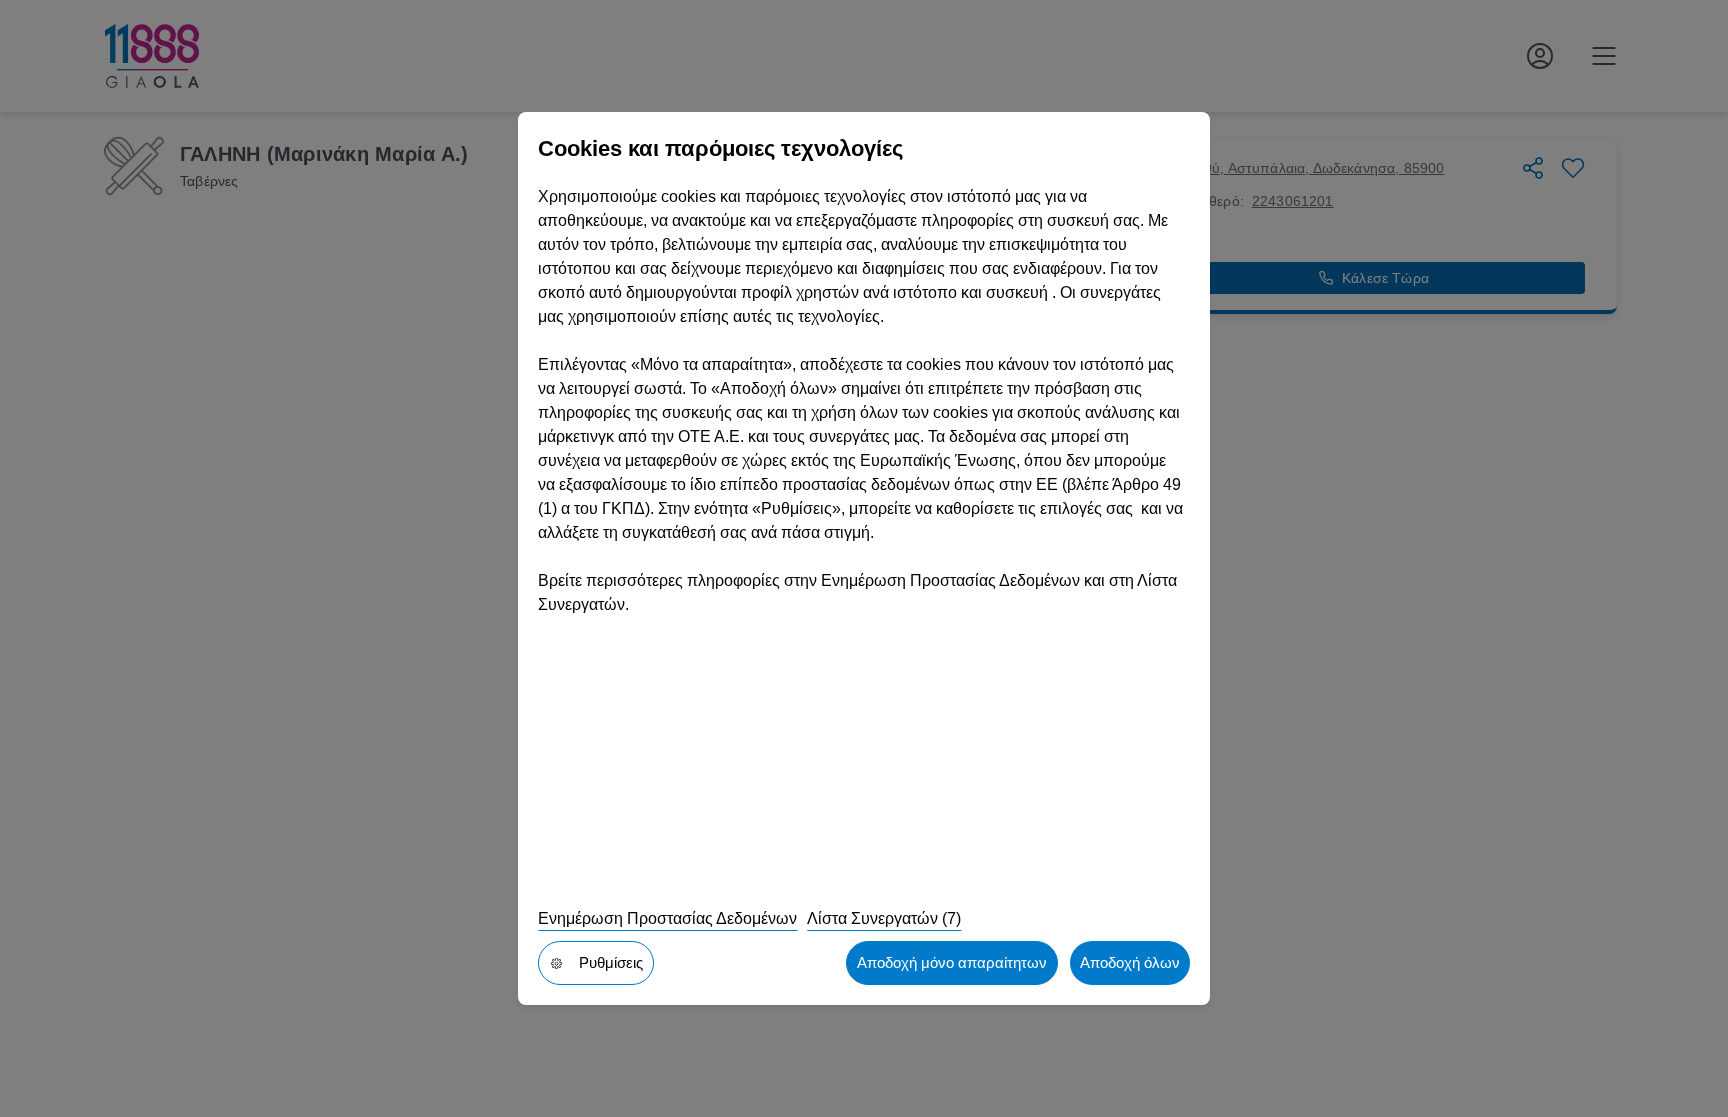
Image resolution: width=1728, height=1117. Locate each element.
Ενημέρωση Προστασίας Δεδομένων (667, 918)
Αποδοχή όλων (1130, 962)
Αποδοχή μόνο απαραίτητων (952, 962)
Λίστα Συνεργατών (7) (884, 918)
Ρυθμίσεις (611, 962)
